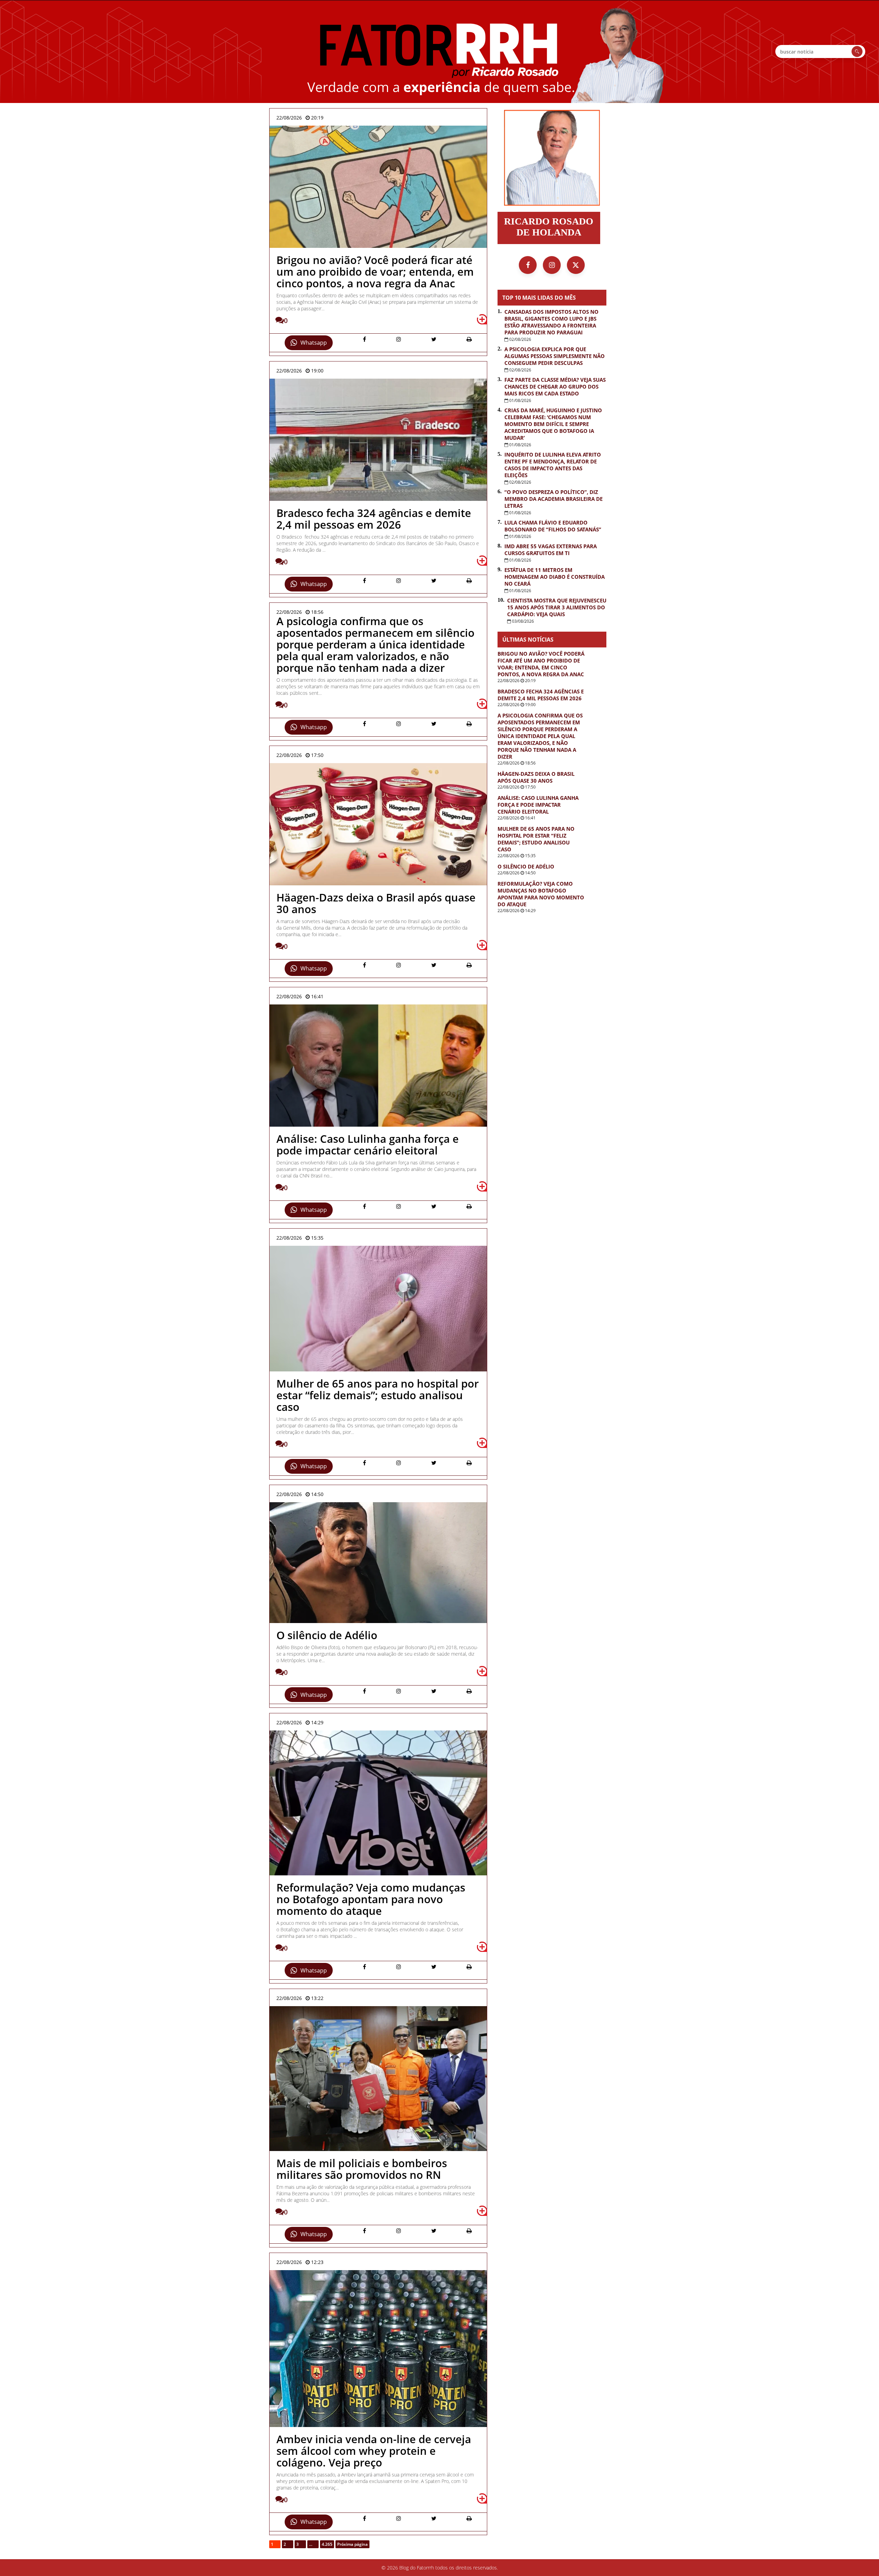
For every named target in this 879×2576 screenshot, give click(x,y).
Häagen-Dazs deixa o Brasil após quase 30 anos (536, 777)
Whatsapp (314, 343)
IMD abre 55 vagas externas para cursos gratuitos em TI (551, 550)
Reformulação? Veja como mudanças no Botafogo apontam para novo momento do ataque (541, 894)
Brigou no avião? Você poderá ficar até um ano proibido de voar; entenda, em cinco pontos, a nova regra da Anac (541, 664)
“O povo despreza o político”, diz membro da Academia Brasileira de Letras (553, 499)
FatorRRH (439, 51)
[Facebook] (528, 265)
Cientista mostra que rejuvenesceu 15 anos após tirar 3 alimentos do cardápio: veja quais (557, 607)
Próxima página (352, 2544)
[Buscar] (857, 51)
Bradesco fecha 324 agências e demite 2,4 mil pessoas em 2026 (541, 695)
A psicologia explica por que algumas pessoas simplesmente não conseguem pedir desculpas (555, 356)
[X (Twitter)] (576, 265)
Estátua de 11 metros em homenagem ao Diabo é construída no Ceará (555, 577)
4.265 (327, 2544)
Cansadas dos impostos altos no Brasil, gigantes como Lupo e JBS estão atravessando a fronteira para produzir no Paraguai (551, 322)
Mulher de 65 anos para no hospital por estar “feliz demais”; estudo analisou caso (536, 839)
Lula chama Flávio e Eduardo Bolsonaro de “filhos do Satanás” (553, 526)
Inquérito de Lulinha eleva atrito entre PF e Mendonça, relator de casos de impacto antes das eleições (553, 465)
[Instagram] (552, 265)
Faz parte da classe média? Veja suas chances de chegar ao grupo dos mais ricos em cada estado (555, 387)
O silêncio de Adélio (526, 866)
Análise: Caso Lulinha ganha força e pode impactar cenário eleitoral (538, 805)
